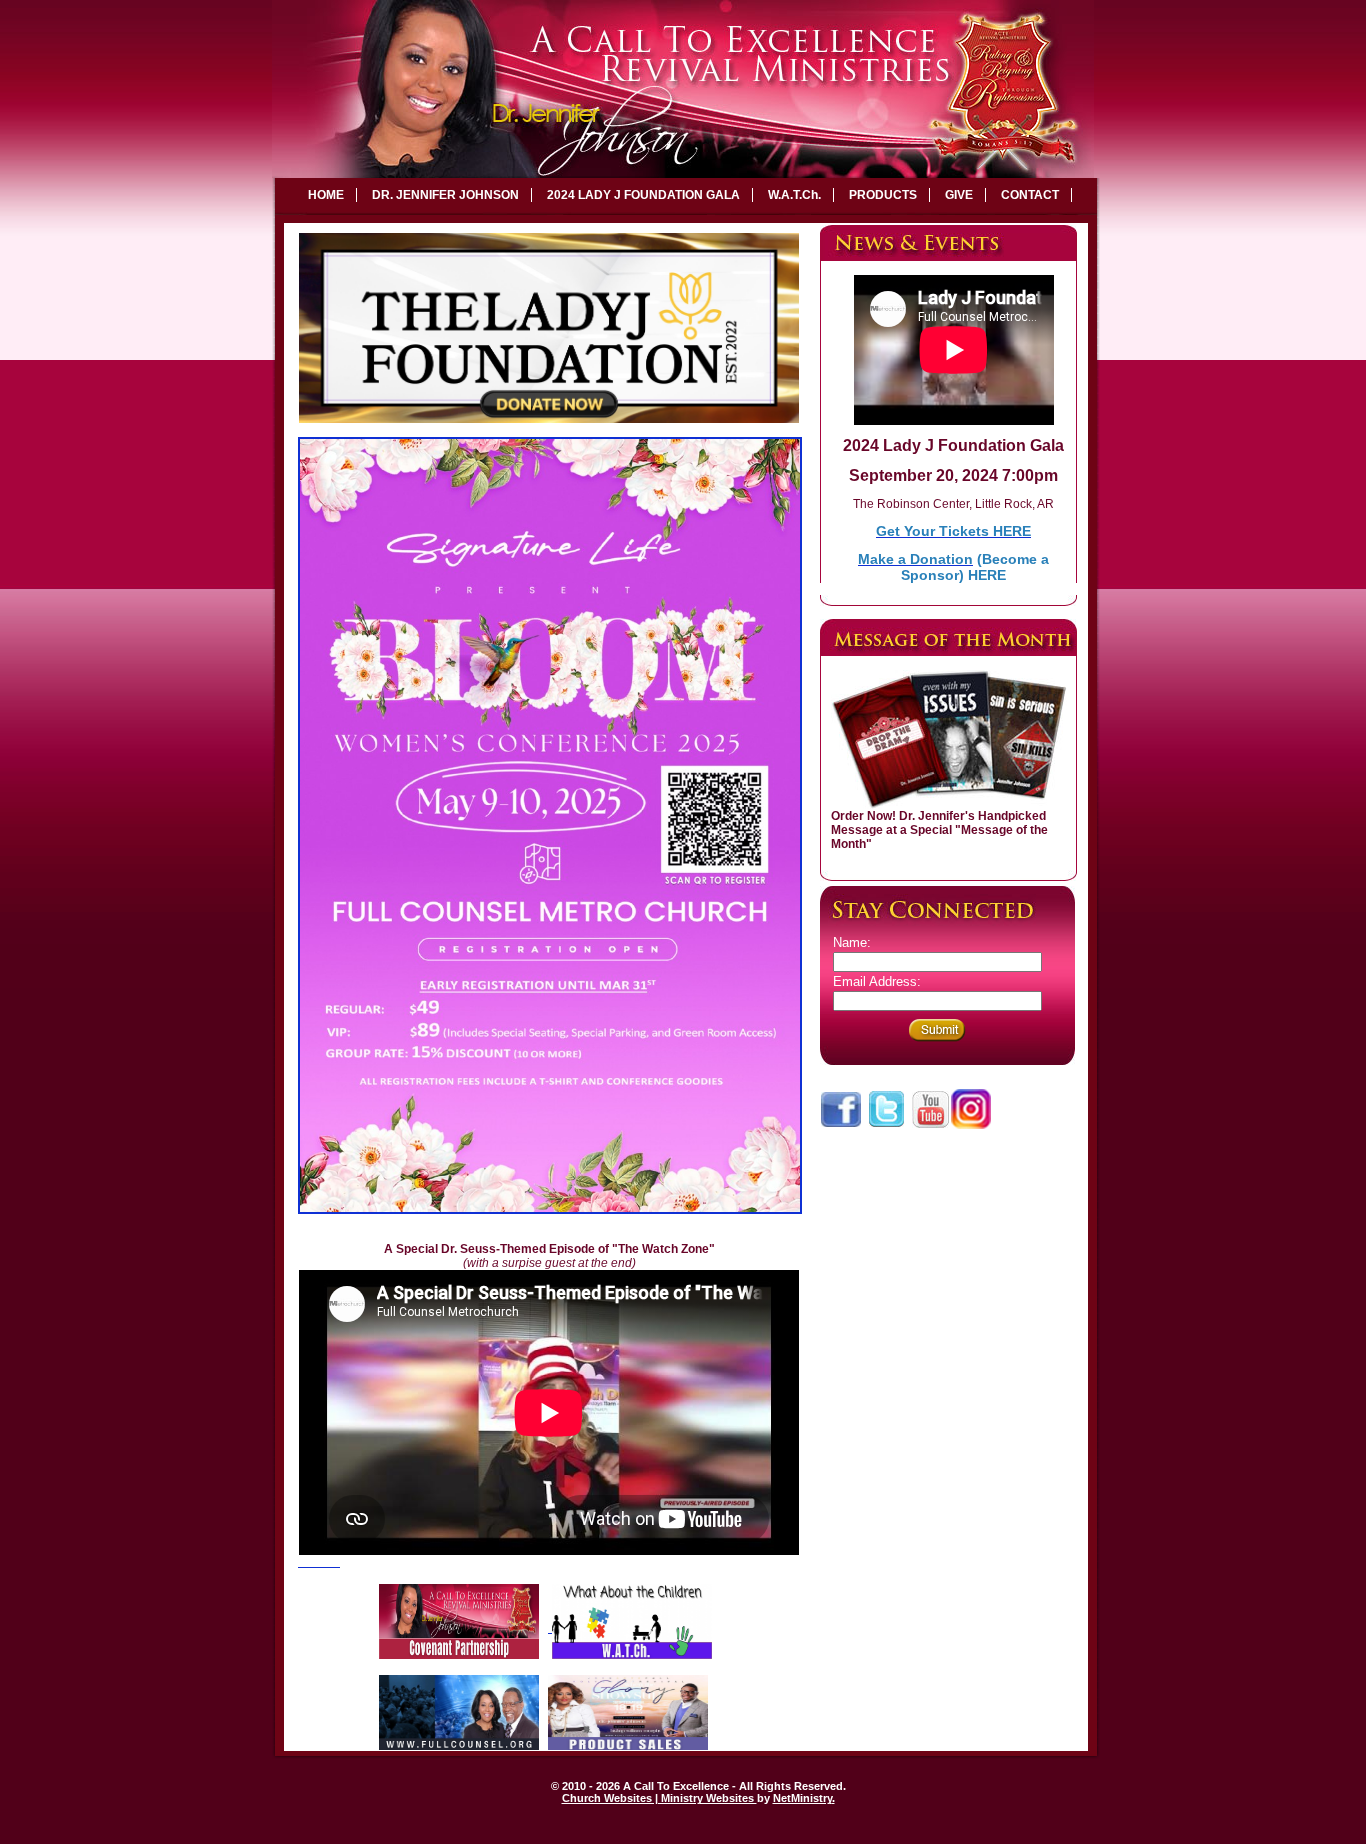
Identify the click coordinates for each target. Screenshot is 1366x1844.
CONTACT (1030, 195)
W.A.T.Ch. (794, 195)
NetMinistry (802, 1798)
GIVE (959, 195)
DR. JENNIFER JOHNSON (445, 195)
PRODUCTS (883, 195)
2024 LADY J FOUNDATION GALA (643, 195)
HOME (326, 195)
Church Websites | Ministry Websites (659, 1798)
